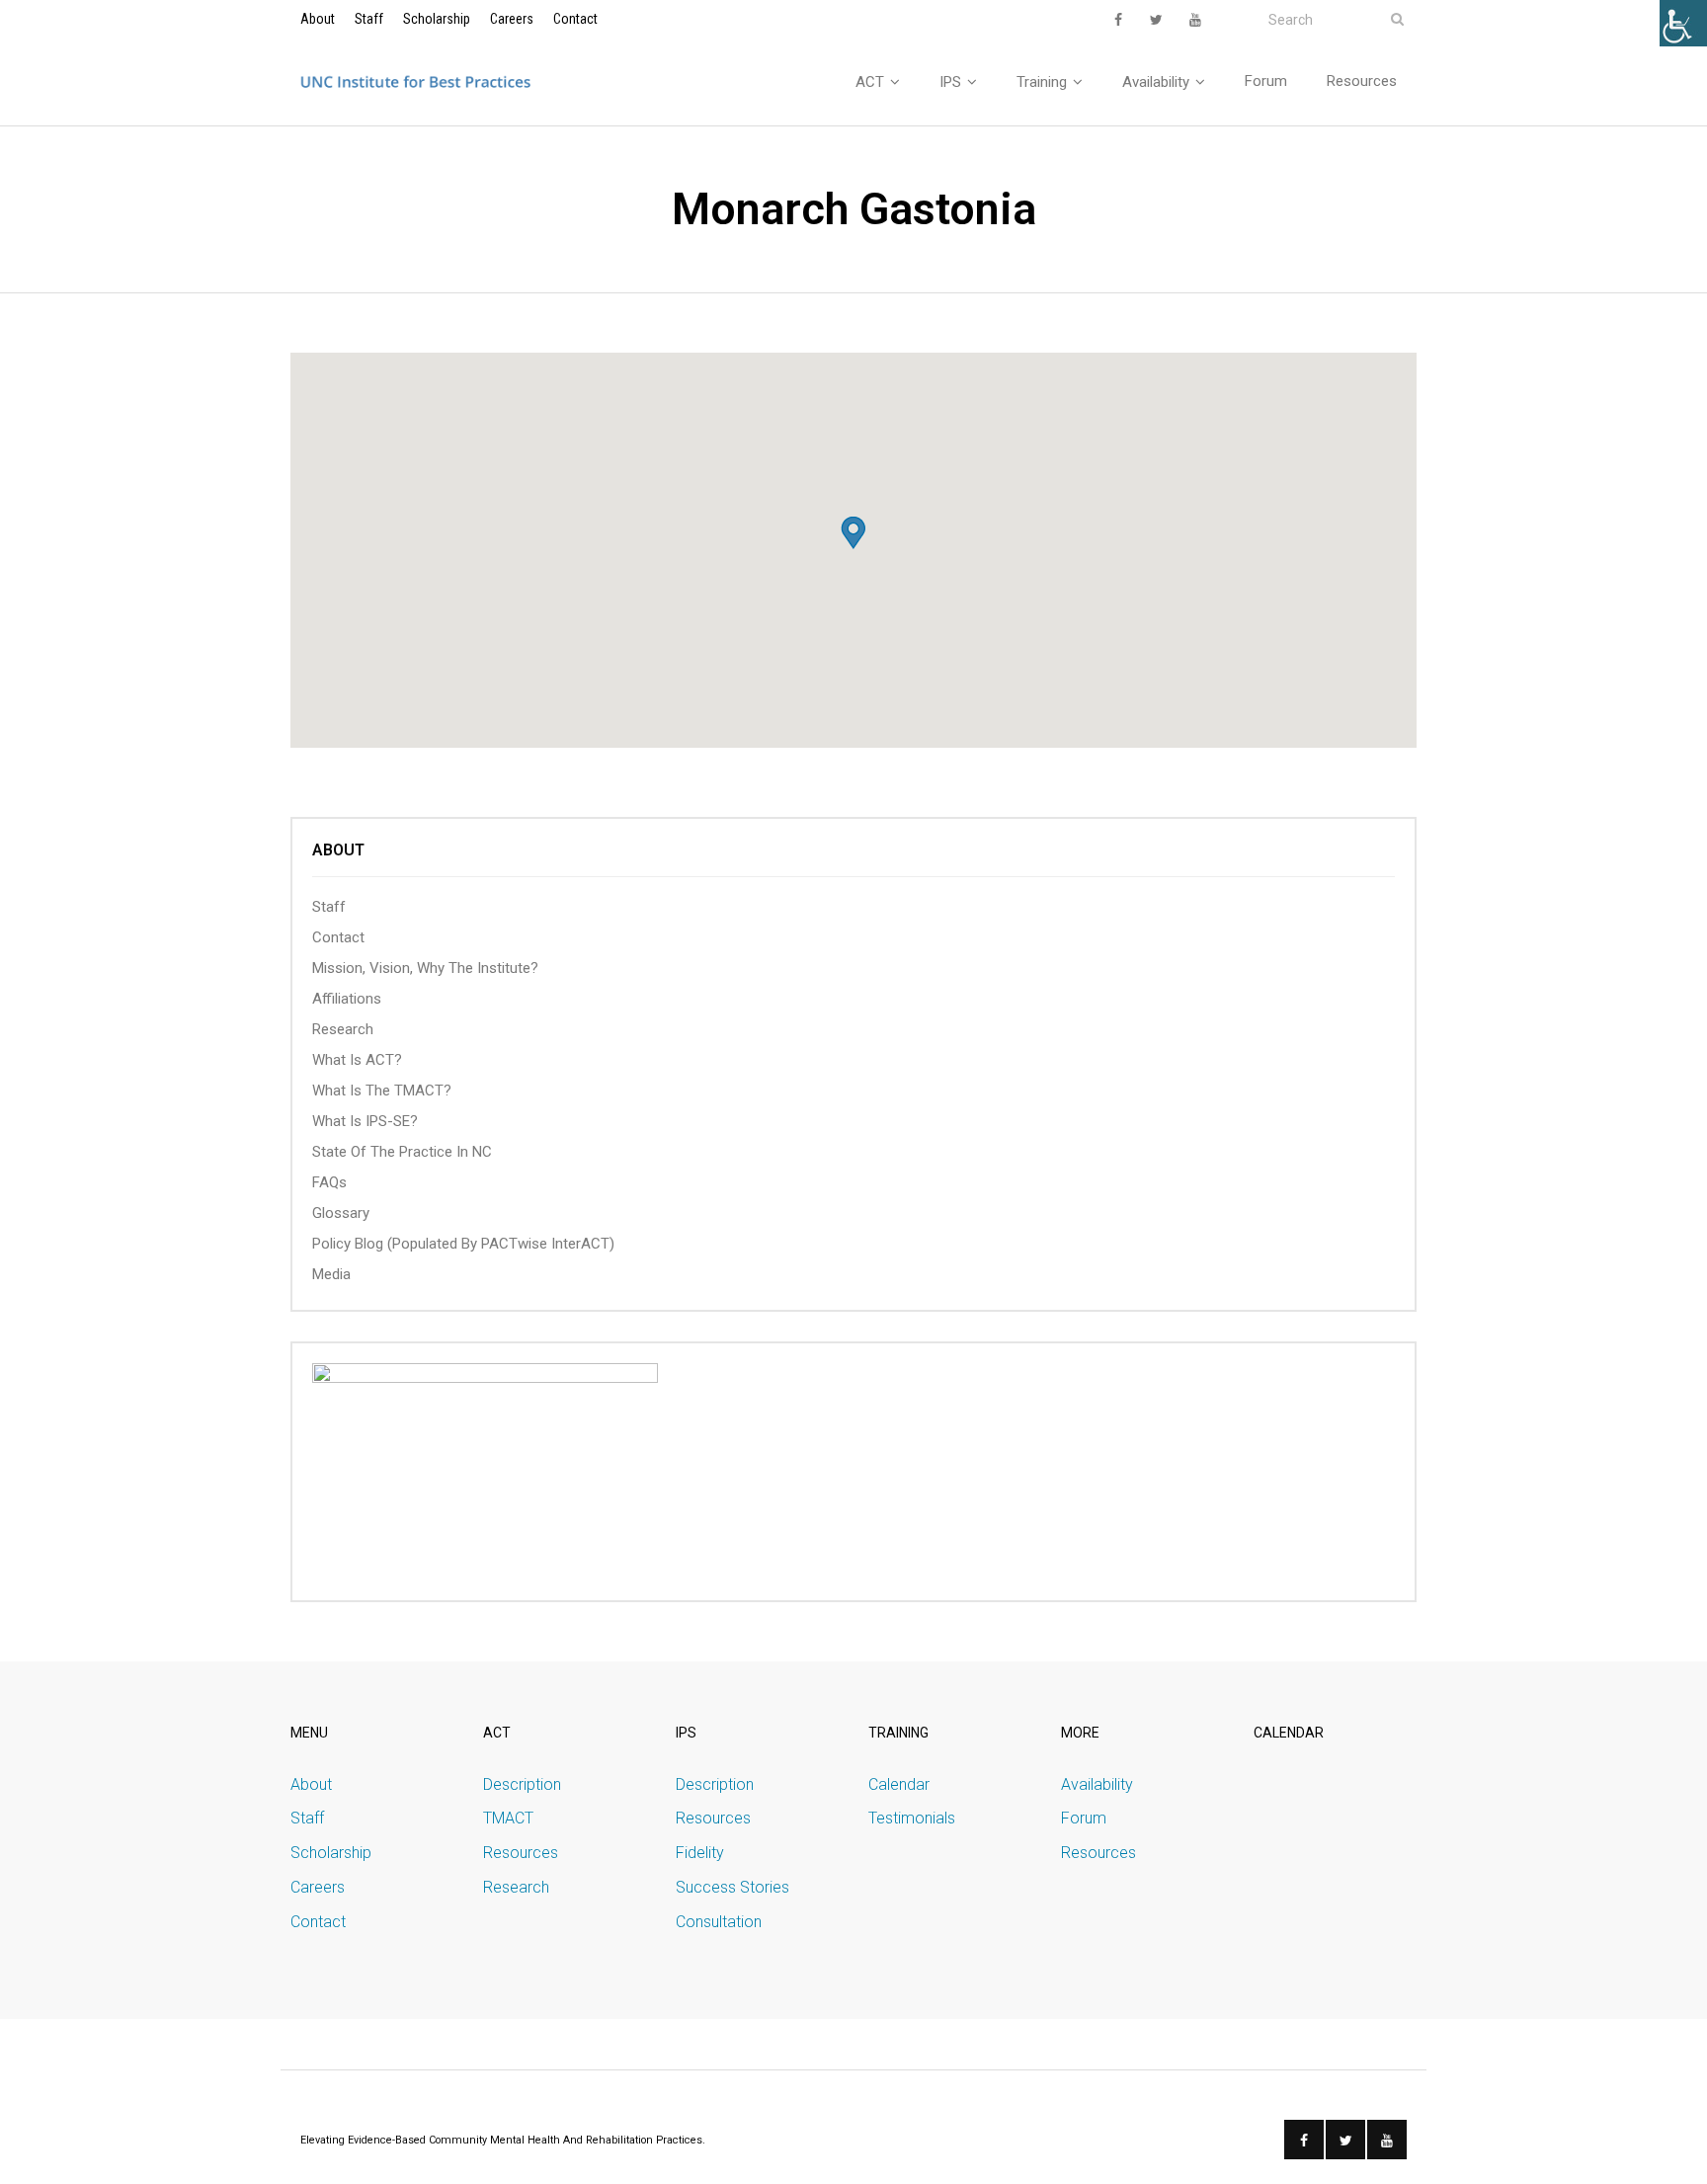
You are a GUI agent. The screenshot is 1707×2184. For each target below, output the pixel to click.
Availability (1097, 1784)
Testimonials (912, 1818)
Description (522, 1784)
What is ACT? (357, 1060)
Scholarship (437, 19)
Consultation (719, 1922)
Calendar (899, 1784)
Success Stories (732, 1887)
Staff (369, 19)
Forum (1084, 1818)
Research (343, 1029)
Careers (512, 19)
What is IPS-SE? (365, 1121)
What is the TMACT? (382, 1091)
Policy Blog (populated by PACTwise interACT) (463, 1244)
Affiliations (347, 999)
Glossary (341, 1213)
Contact (575, 19)
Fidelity (700, 1853)
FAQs (329, 1182)
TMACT (508, 1818)
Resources (521, 1853)
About (318, 19)
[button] (853, 533)
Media (331, 1274)
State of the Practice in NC (402, 1152)
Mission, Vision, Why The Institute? (425, 968)
